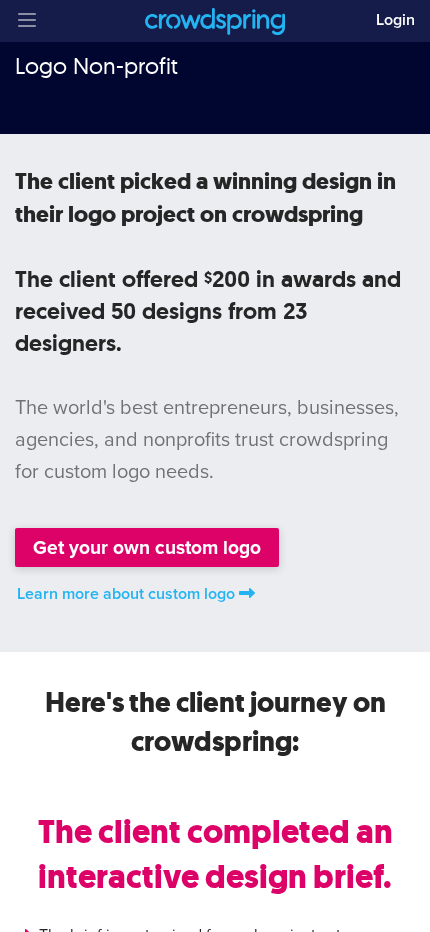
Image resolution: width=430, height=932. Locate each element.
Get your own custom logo (147, 547)
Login (395, 20)
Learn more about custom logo (126, 594)
